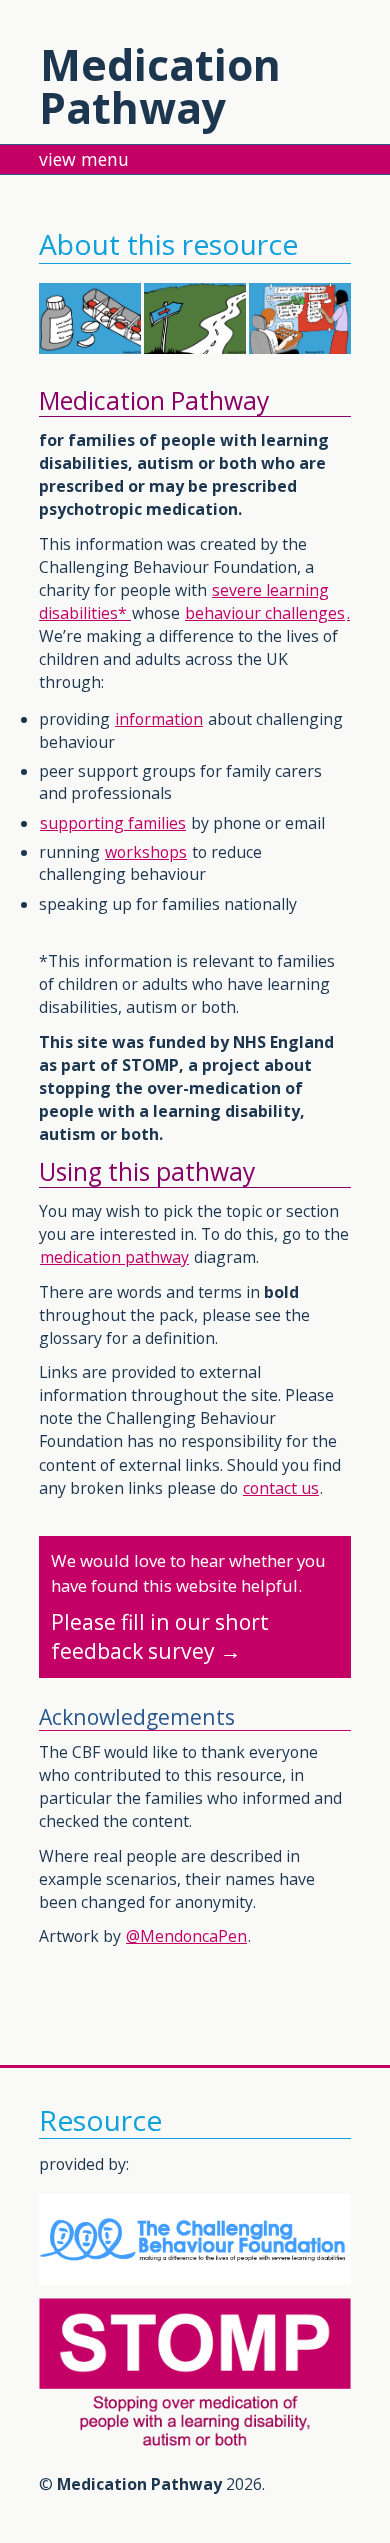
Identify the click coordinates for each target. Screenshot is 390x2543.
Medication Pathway (160, 86)
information (159, 719)
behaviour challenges (265, 613)
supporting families (113, 823)
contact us (281, 1488)
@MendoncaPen (186, 1936)
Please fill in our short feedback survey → (188, 1607)
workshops (146, 852)
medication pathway (114, 1257)
